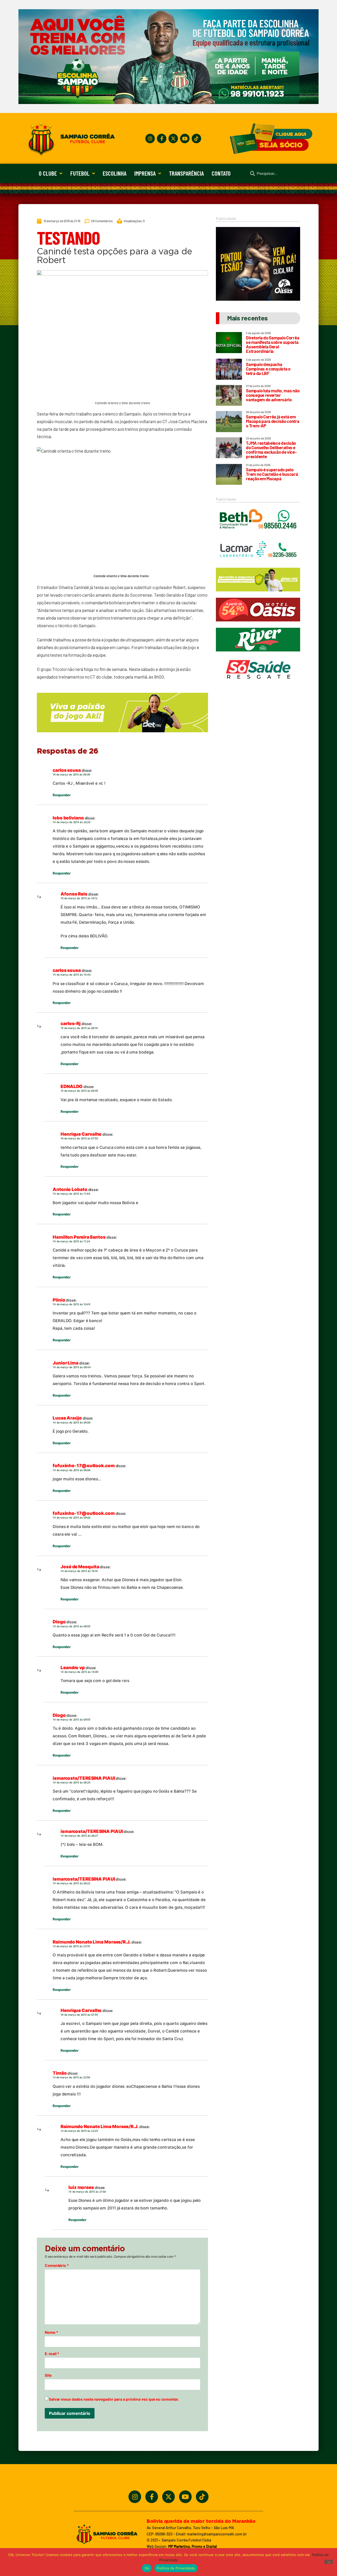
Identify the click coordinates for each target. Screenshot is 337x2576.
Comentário (57, 2266)
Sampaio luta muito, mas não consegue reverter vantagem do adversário (273, 395)
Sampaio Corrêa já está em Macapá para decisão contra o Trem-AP (272, 421)
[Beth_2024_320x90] (258, 534)
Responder (62, 795)
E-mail (52, 2354)
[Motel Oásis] (258, 299)
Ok (147, 2568)
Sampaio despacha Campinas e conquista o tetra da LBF (268, 369)
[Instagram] (150, 139)
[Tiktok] (196, 139)
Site (48, 2375)
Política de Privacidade (176, 2568)
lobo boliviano (68, 818)
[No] (329, 2562)
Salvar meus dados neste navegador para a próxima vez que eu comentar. (114, 2399)
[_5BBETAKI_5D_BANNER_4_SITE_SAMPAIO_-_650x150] (122, 735)
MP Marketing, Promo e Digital (192, 2546)
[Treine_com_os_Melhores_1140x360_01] (168, 102)
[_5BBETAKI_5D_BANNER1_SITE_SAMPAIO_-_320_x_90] (258, 594)
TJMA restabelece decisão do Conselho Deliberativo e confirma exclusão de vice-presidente (271, 450)
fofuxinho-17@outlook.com (84, 1466)
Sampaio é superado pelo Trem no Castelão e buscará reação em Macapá (272, 474)
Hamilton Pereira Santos (79, 1237)
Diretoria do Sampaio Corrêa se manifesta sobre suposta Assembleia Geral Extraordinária (272, 344)
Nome (51, 2332)
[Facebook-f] (162, 139)
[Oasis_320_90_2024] (258, 624)
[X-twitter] (173, 139)
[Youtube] (185, 139)
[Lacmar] (258, 564)
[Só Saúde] (258, 684)
